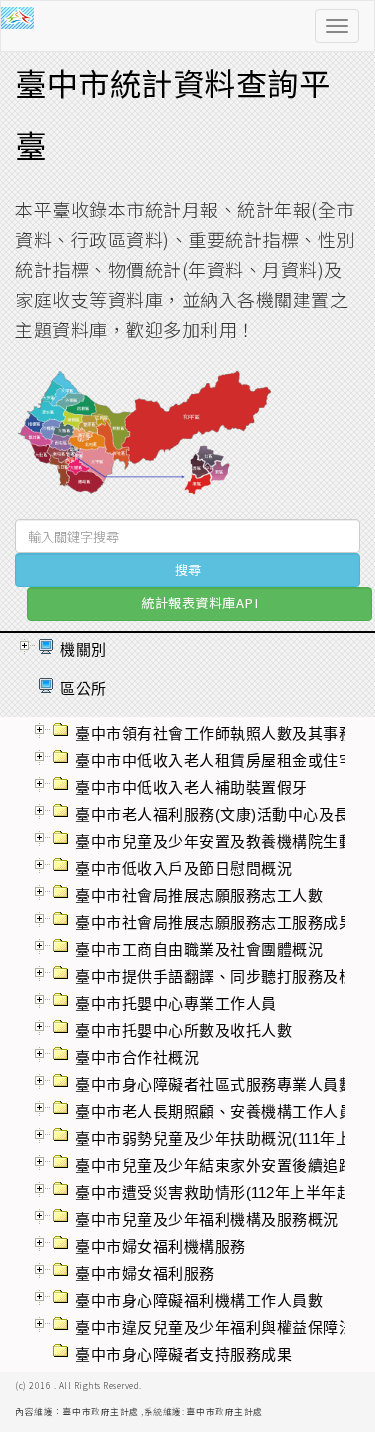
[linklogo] (38, 26)
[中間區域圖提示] (144, 440)
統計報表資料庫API (199, 602)
